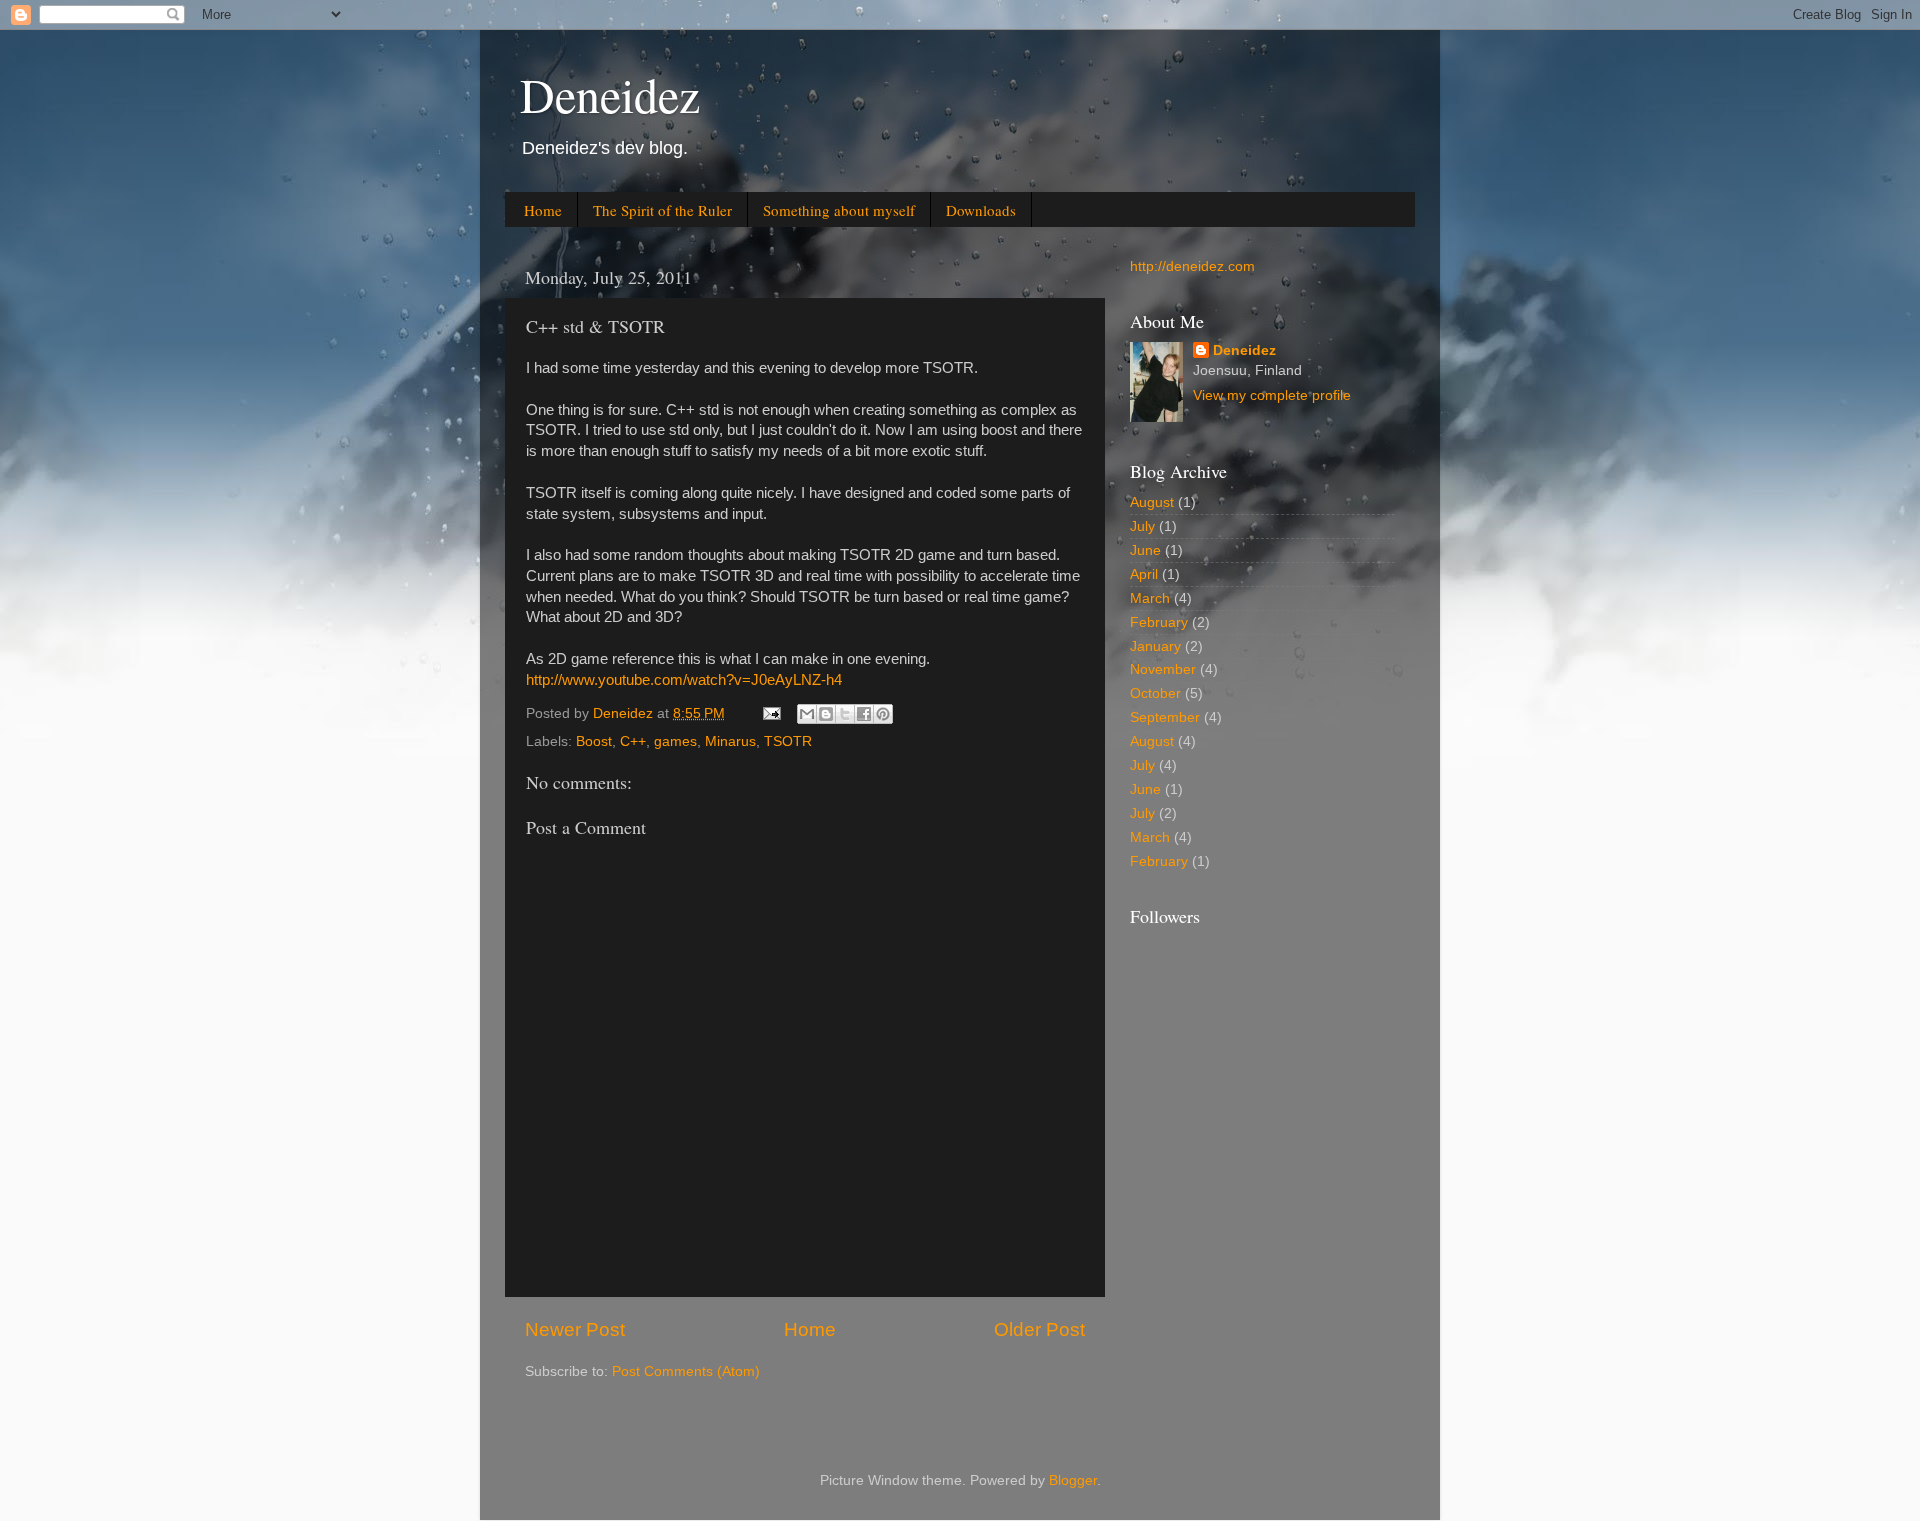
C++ (633, 741)
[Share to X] (845, 714)
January (1155, 646)
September (1165, 717)
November (1163, 669)
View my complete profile (1272, 395)
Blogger (1073, 1480)
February (1159, 622)
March (1150, 598)
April (1144, 574)
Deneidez (610, 94)
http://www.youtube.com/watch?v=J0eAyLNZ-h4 (684, 680)
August (1152, 502)
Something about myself (839, 210)
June (1145, 550)
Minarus (730, 741)
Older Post (1039, 1329)
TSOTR (788, 741)
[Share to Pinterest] (883, 714)
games (675, 741)
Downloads (981, 210)
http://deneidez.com (1192, 266)
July (1142, 526)
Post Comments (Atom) (686, 1371)
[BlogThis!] (826, 714)
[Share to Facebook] (864, 714)
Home (543, 210)
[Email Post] (770, 713)
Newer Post (575, 1329)
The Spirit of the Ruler (662, 210)
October (1155, 693)
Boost (594, 741)
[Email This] (807, 714)
